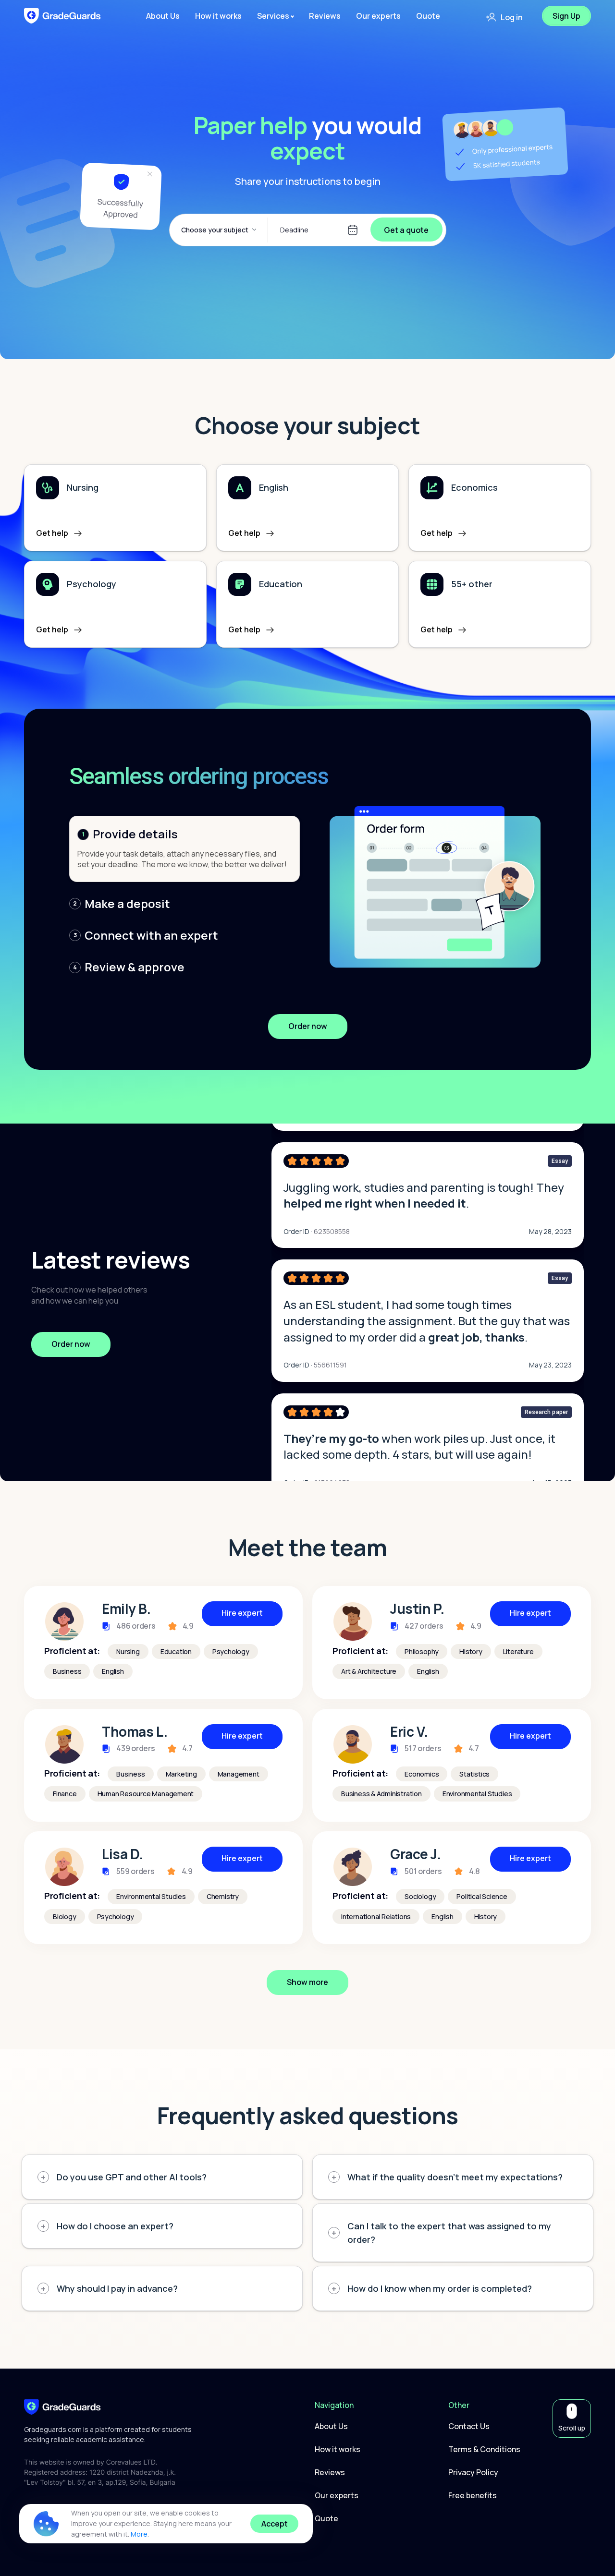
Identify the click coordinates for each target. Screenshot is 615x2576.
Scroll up (572, 2428)
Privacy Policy (473, 2472)
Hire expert (242, 1613)
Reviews (325, 16)
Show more (307, 1982)
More (139, 2534)
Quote (428, 16)
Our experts (378, 16)
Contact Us (469, 2426)
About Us (163, 16)
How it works (218, 16)
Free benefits (473, 2495)
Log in (512, 17)
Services (273, 16)
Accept (275, 2524)
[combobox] (220, 230)
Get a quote (406, 230)
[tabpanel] (163, 1642)
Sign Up (566, 16)
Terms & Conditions (484, 2449)
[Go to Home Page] (62, 2406)
